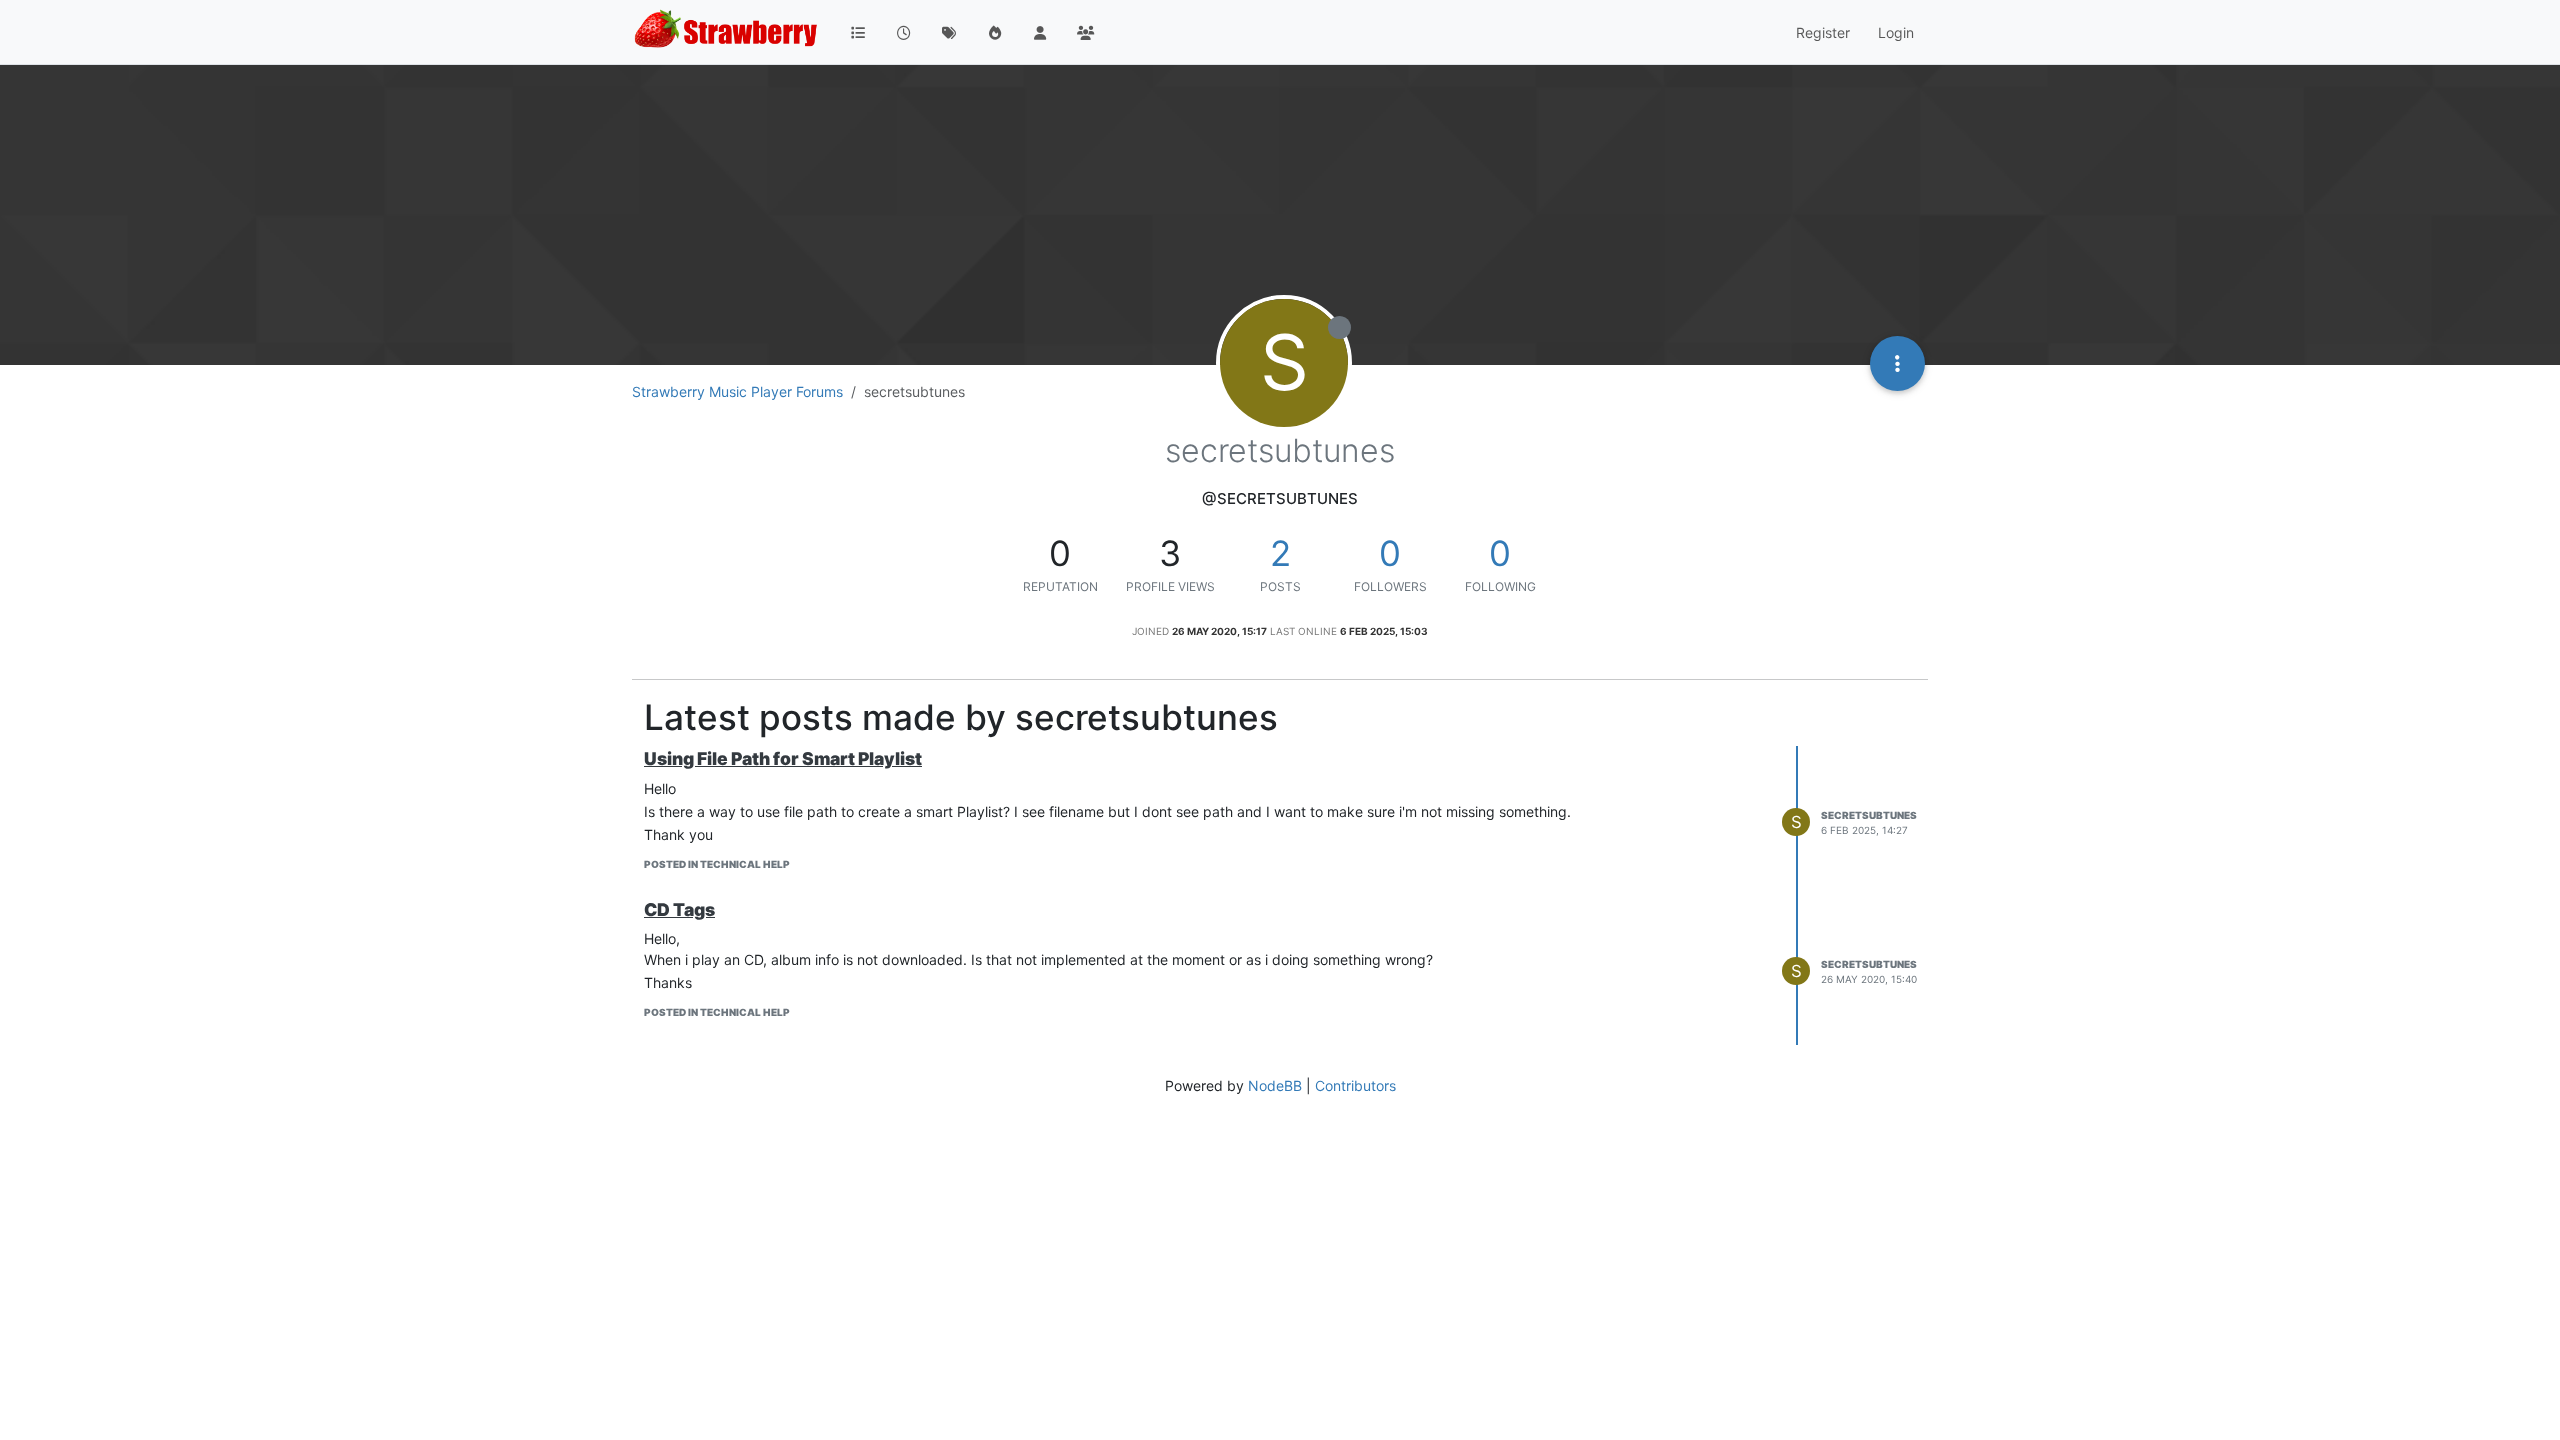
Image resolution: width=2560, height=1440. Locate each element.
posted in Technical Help (717, 864)
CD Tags (679, 909)
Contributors (1355, 1085)
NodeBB (1275, 1085)
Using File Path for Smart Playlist (783, 758)
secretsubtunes (1869, 815)
